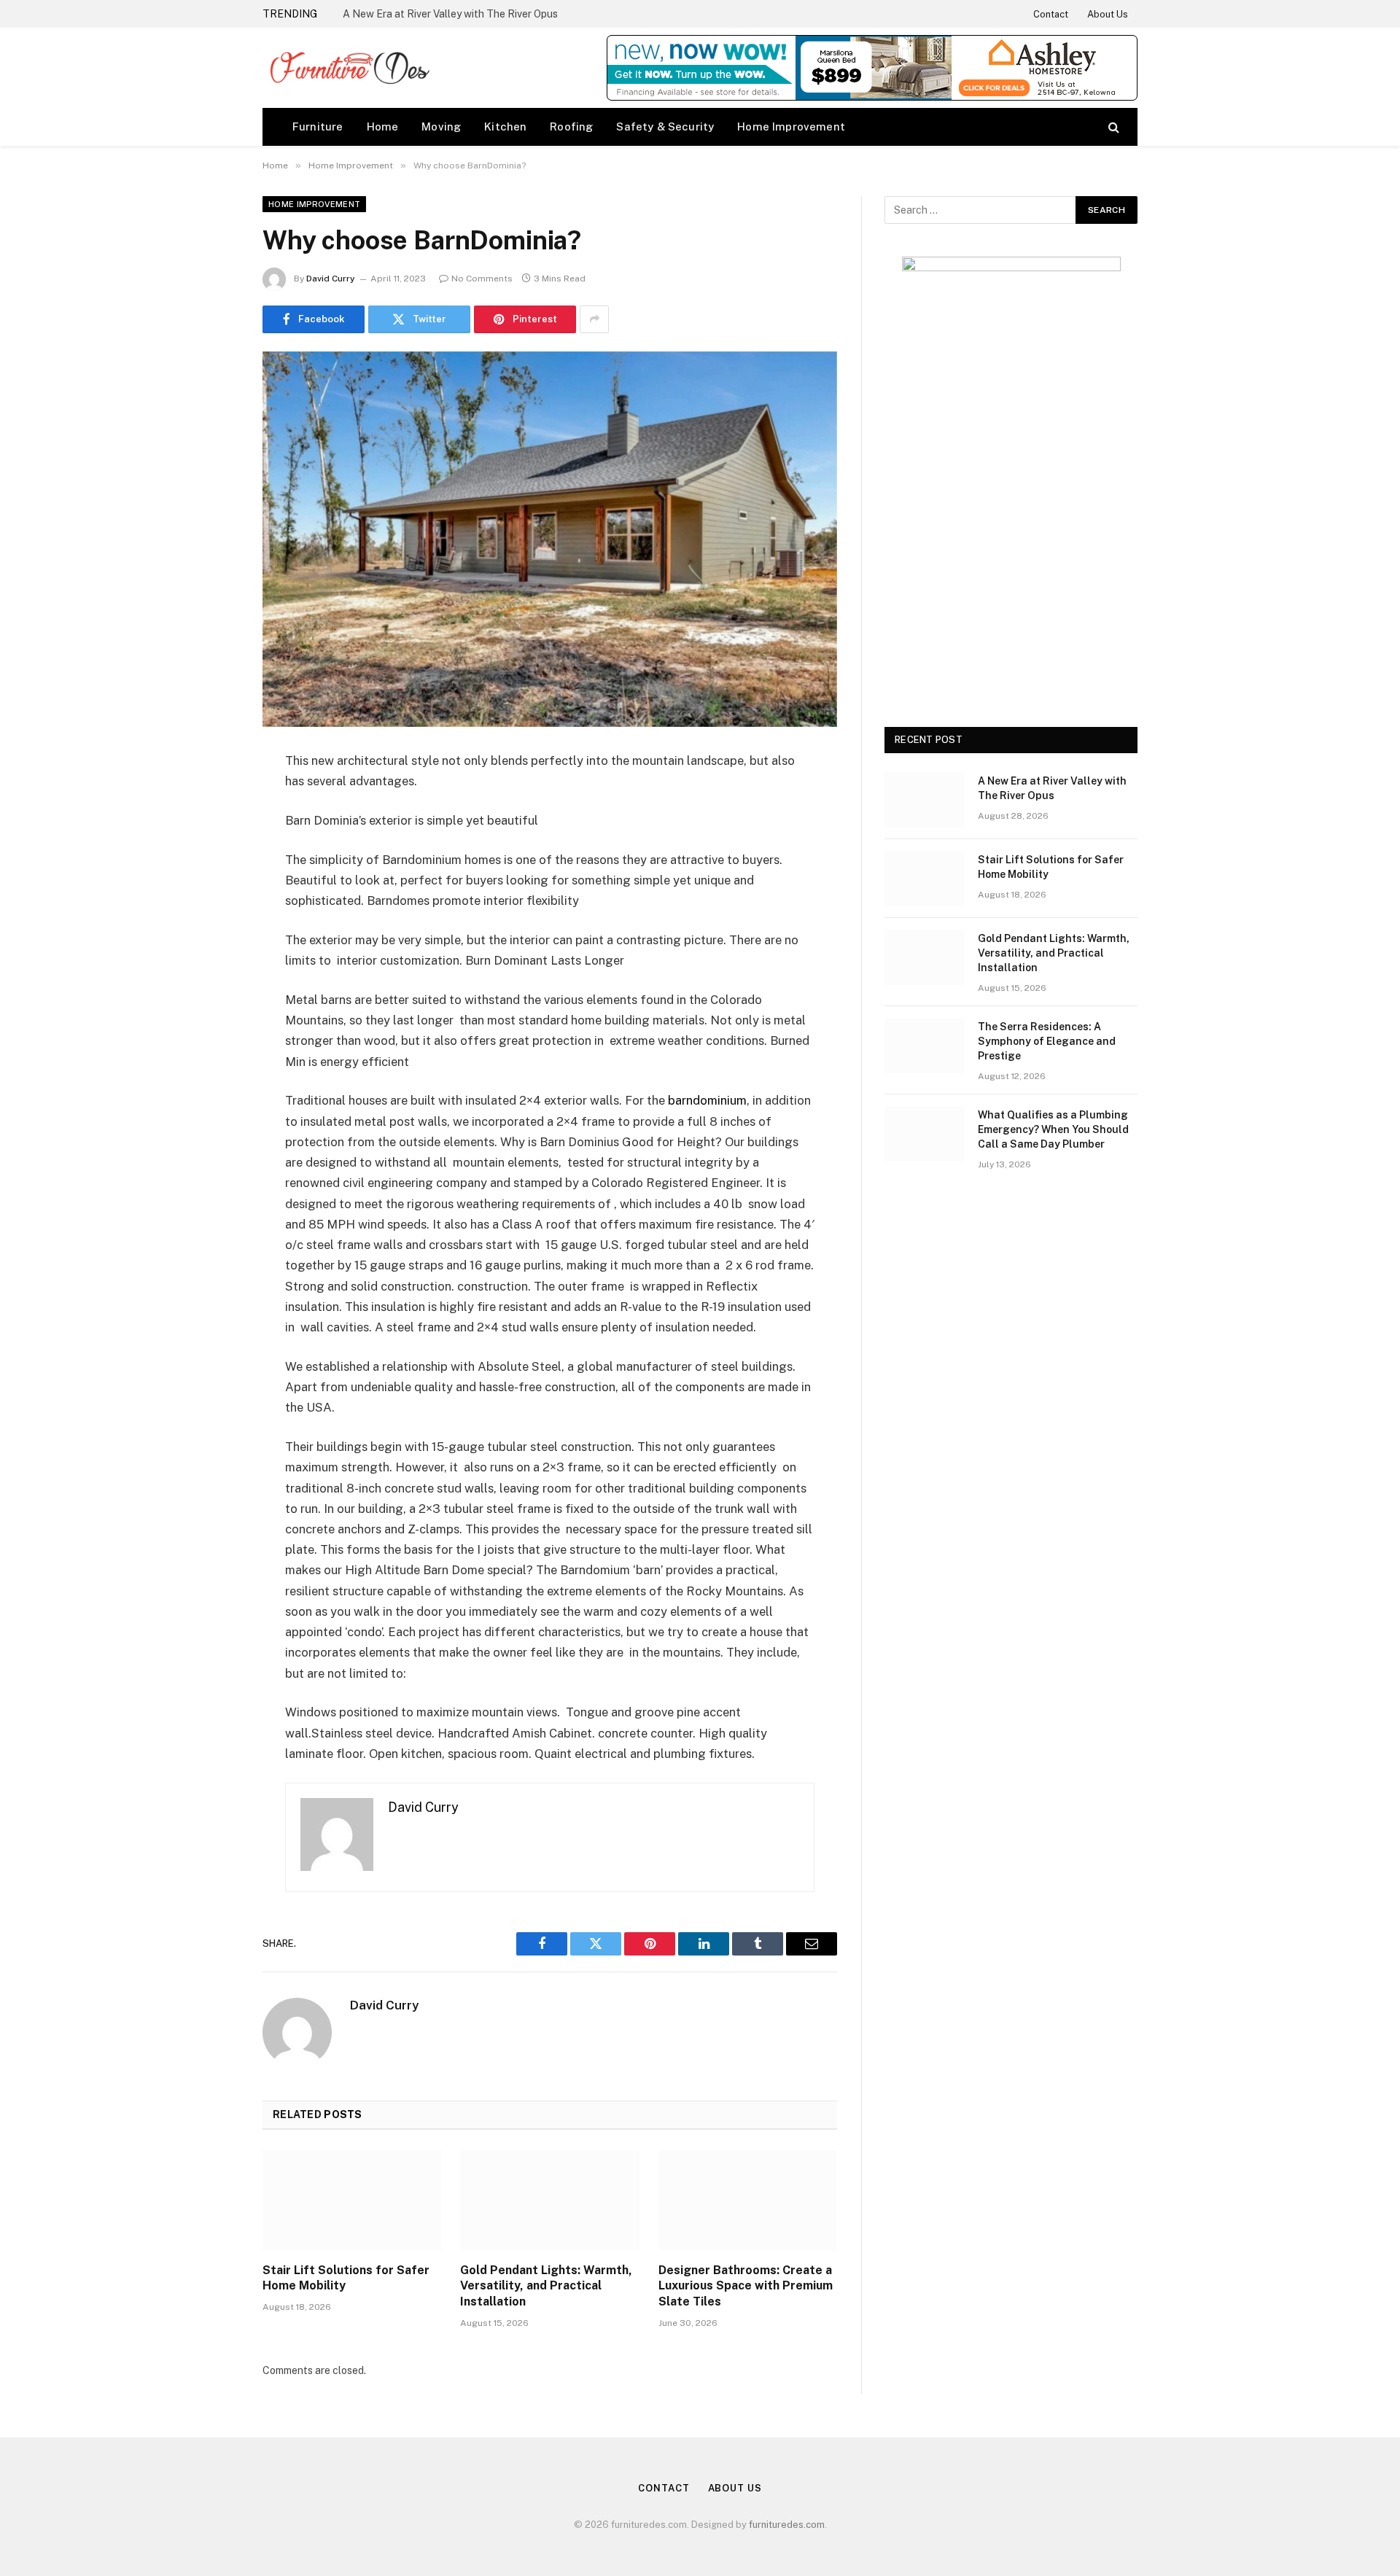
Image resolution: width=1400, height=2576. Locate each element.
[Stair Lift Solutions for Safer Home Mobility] (352, 2201)
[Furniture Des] (350, 68)
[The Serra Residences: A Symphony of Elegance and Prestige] (925, 1046)
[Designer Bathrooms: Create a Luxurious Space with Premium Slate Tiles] (748, 2201)
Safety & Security (665, 127)
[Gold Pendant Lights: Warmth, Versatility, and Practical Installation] (549, 2201)
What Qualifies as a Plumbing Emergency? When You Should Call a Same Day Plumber (1053, 1129)
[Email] (211, 947)
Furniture (318, 127)
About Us (1108, 14)
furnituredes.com (787, 2525)
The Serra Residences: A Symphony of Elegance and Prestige (1047, 1041)
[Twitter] (211, 836)
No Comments (482, 279)
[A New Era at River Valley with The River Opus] (925, 800)
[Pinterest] (211, 910)
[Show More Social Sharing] (594, 319)
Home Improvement (791, 127)
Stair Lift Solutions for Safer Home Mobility (346, 2278)
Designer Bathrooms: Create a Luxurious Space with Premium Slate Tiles (746, 2286)
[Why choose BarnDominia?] (550, 539)
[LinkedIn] (211, 873)
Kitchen (505, 127)
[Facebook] (211, 798)
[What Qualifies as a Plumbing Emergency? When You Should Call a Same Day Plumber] (925, 1134)
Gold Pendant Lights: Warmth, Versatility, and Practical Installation (546, 2286)
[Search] (1112, 127)
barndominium (707, 1100)
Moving (441, 127)
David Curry (331, 279)
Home (383, 127)
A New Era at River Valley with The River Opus (450, 14)
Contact (1051, 14)
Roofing (571, 127)
